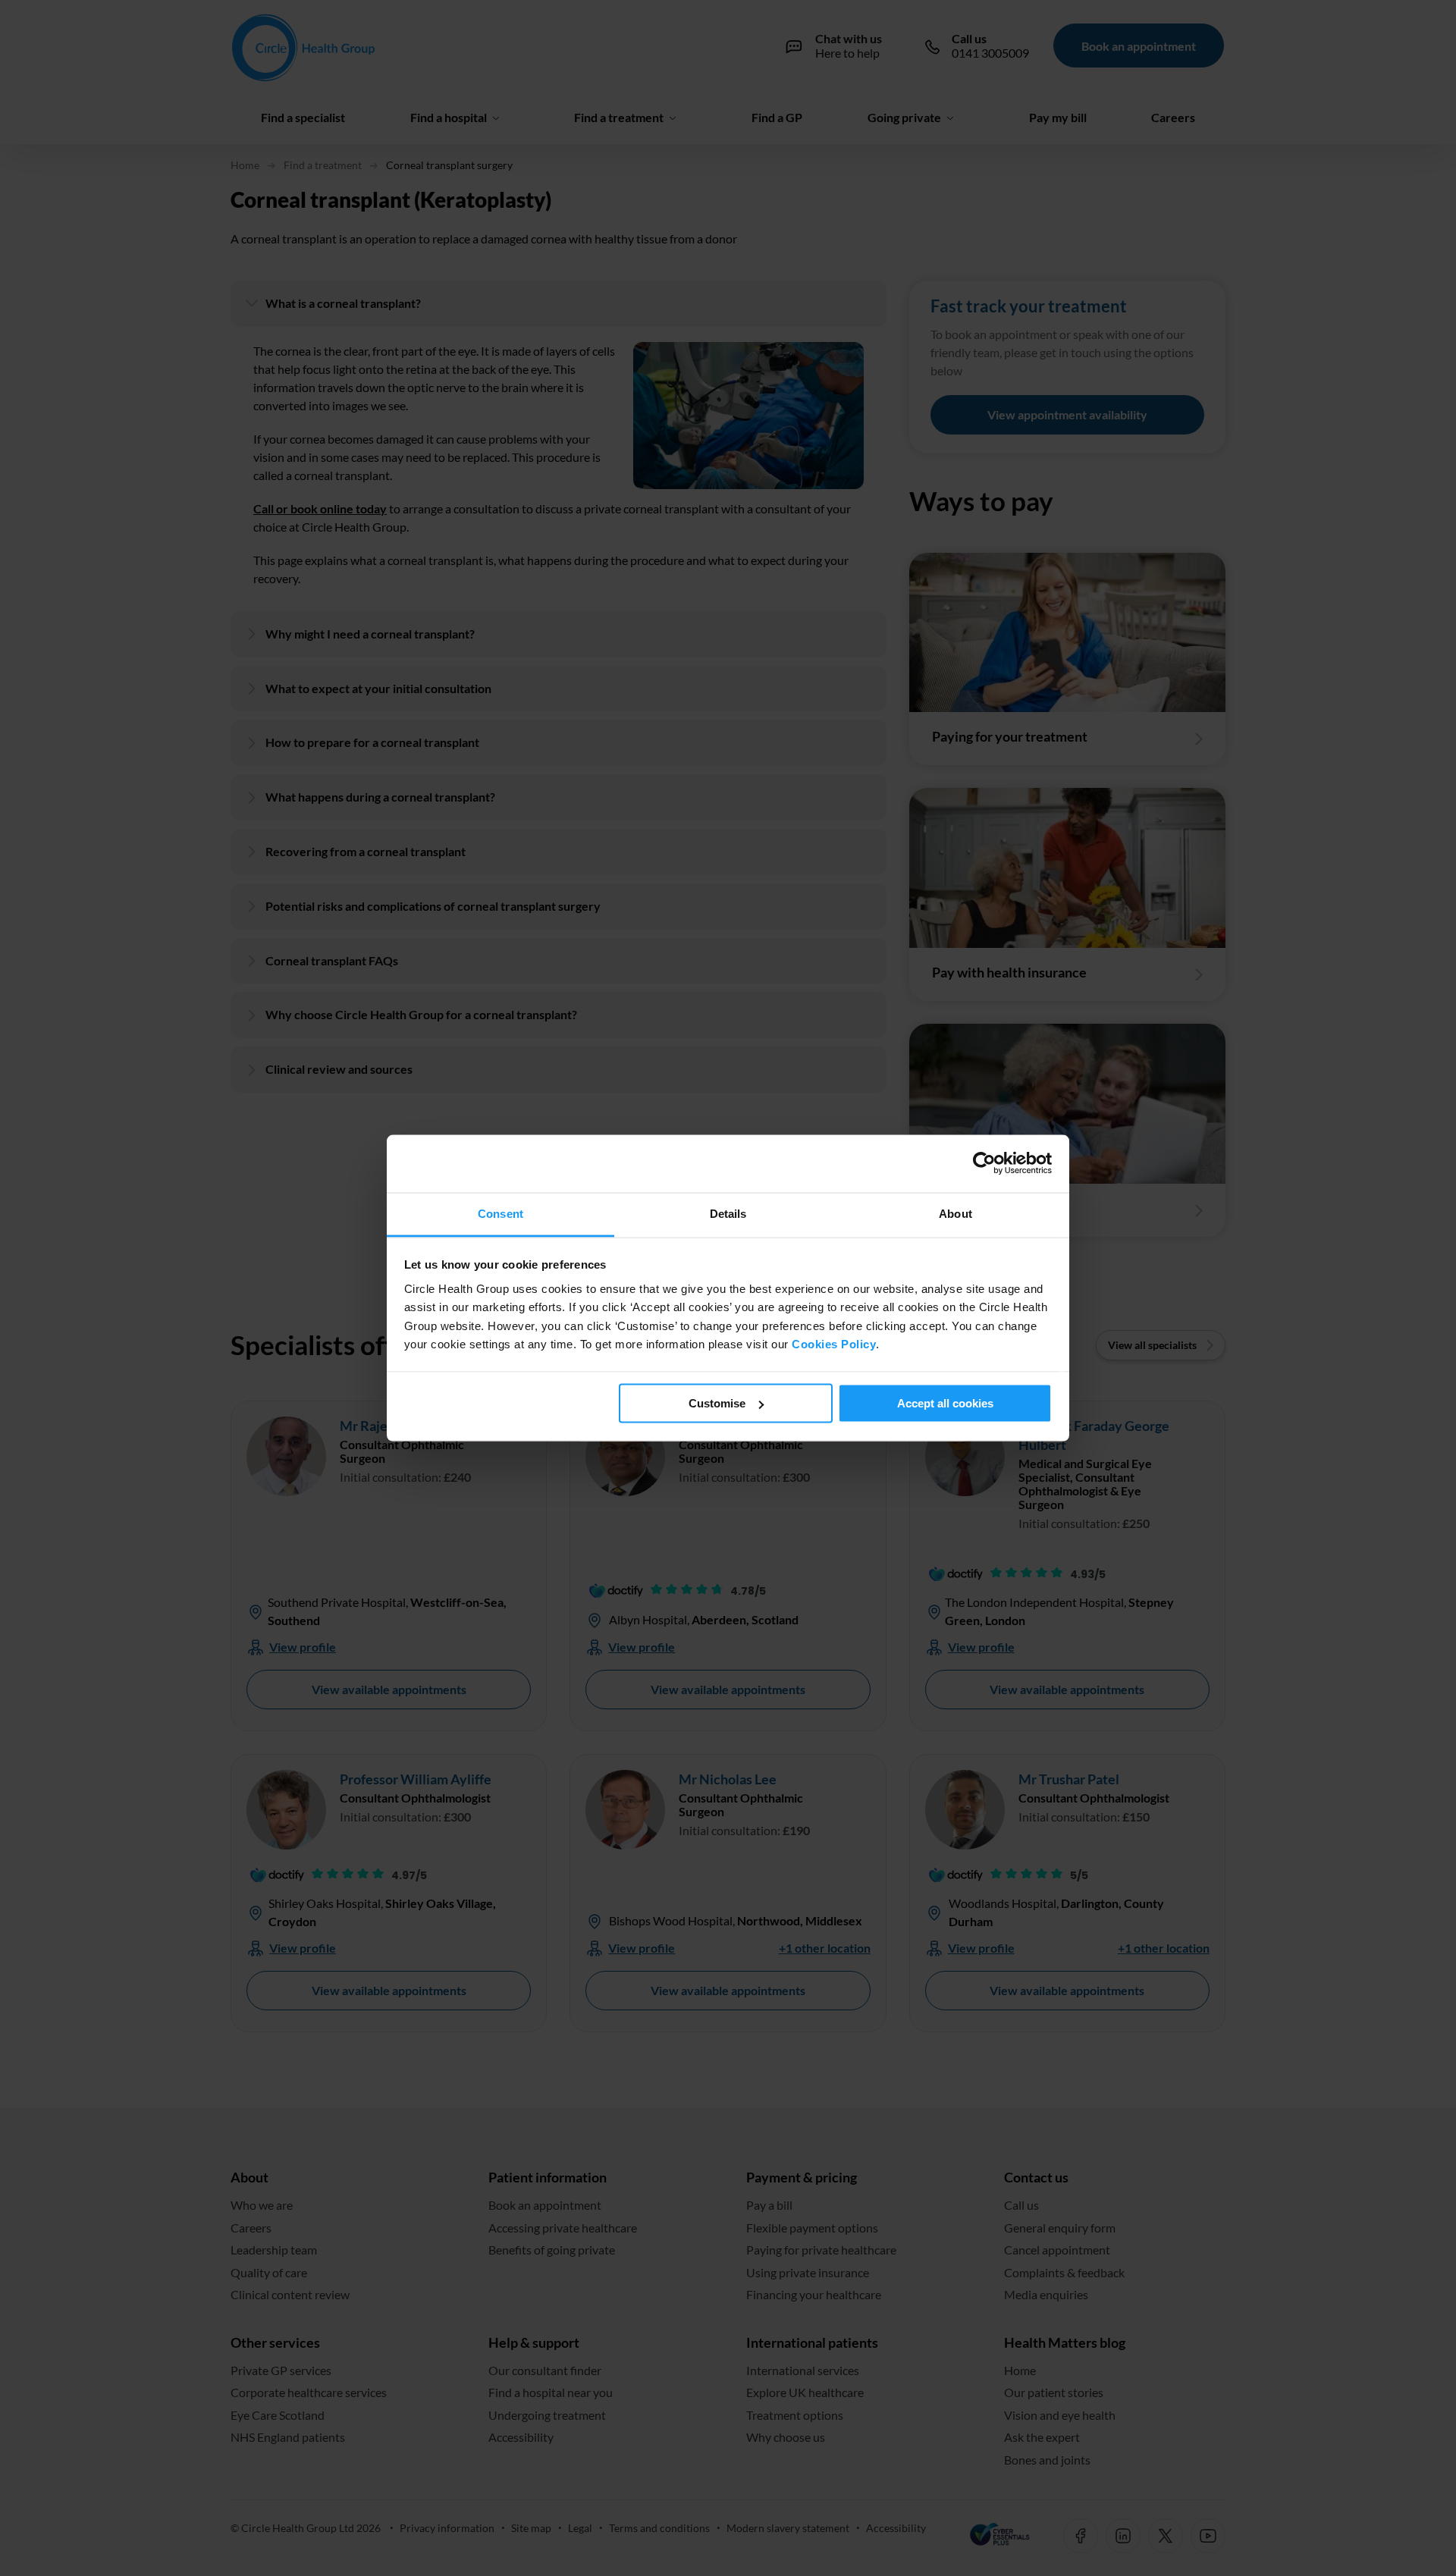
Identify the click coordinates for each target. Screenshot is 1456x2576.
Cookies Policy (834, 1344)
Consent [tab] (500, 1214)
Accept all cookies (945, 1403)
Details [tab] (728, 1214)
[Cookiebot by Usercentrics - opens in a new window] (985, 1164)
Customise (717, 1403)
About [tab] (955, 1214)
